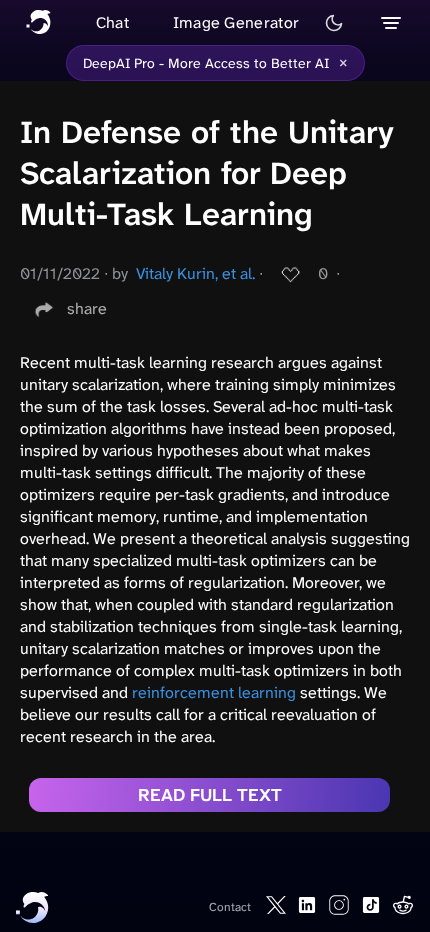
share (87, 308)
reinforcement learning (214, 692)
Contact (230, 907)
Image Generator (236, 22)
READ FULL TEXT (210, 795)
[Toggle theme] (334, 23)
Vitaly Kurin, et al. (195, 273)
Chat (112, 22)
